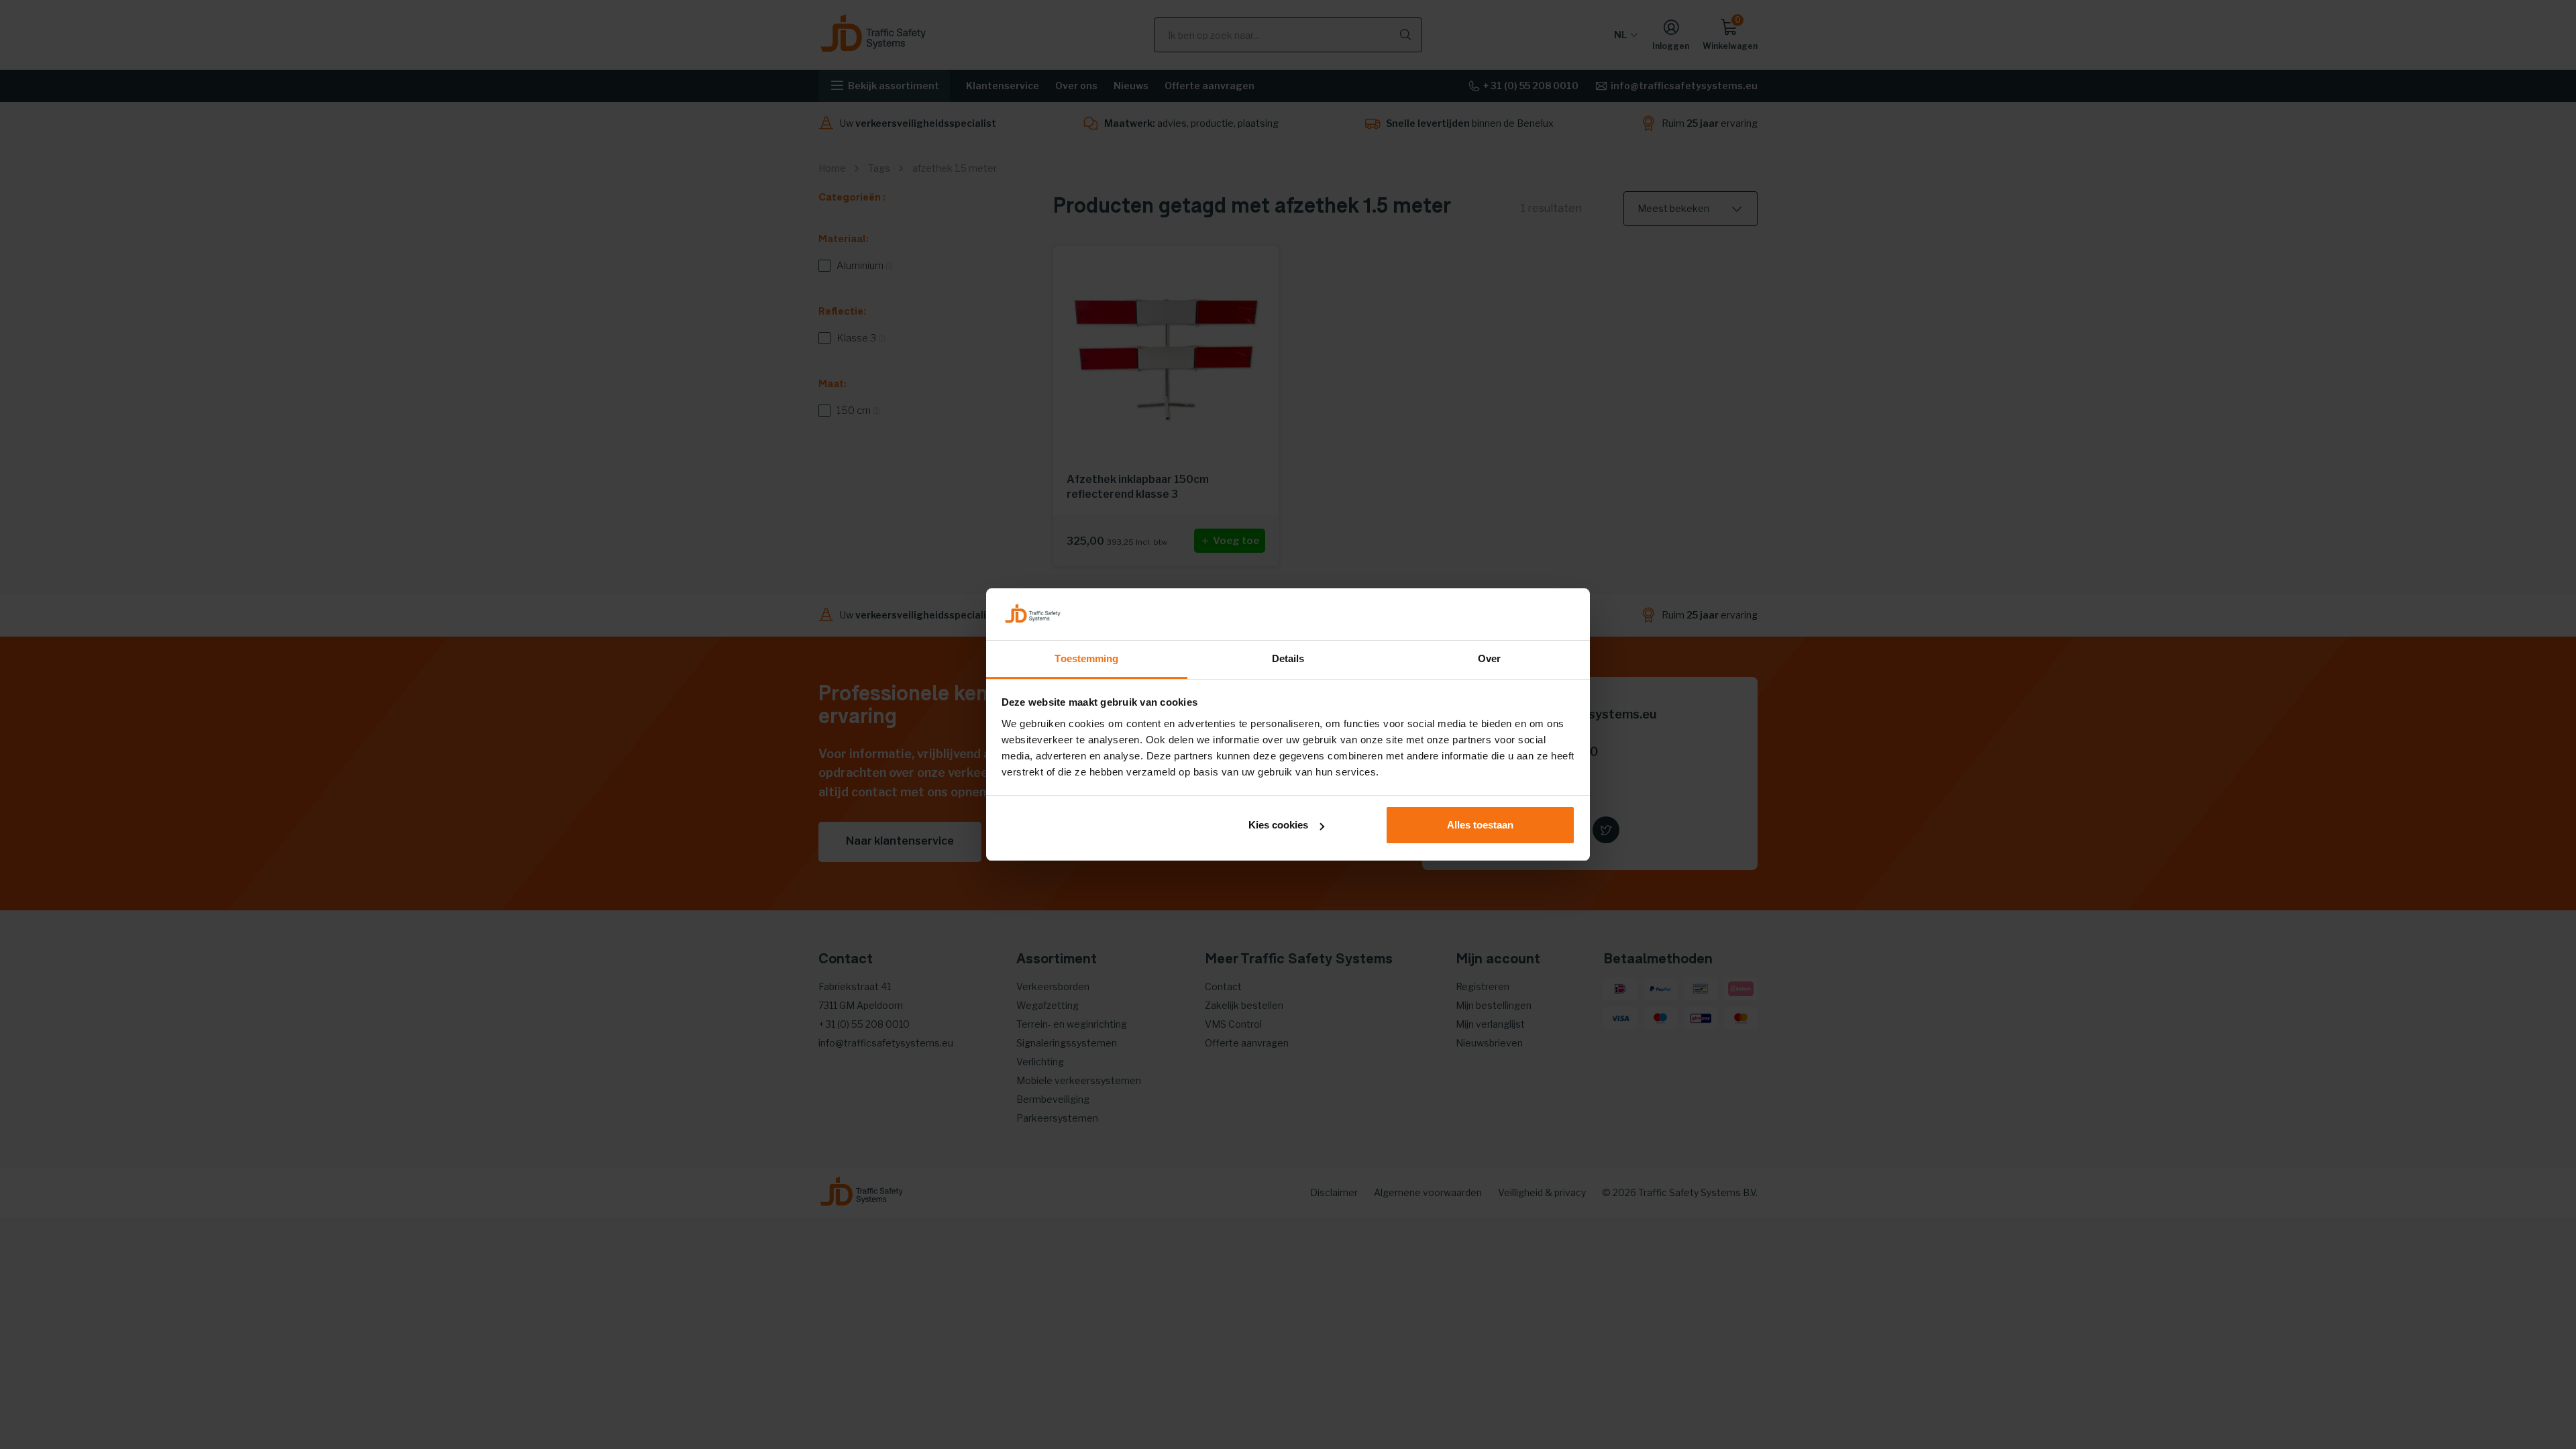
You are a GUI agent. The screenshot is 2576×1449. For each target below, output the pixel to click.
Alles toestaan (1480, 825)
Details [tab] (1288, 658)
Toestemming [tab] (1086, 658)
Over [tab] (1489, 658)
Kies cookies (1278, 825)
